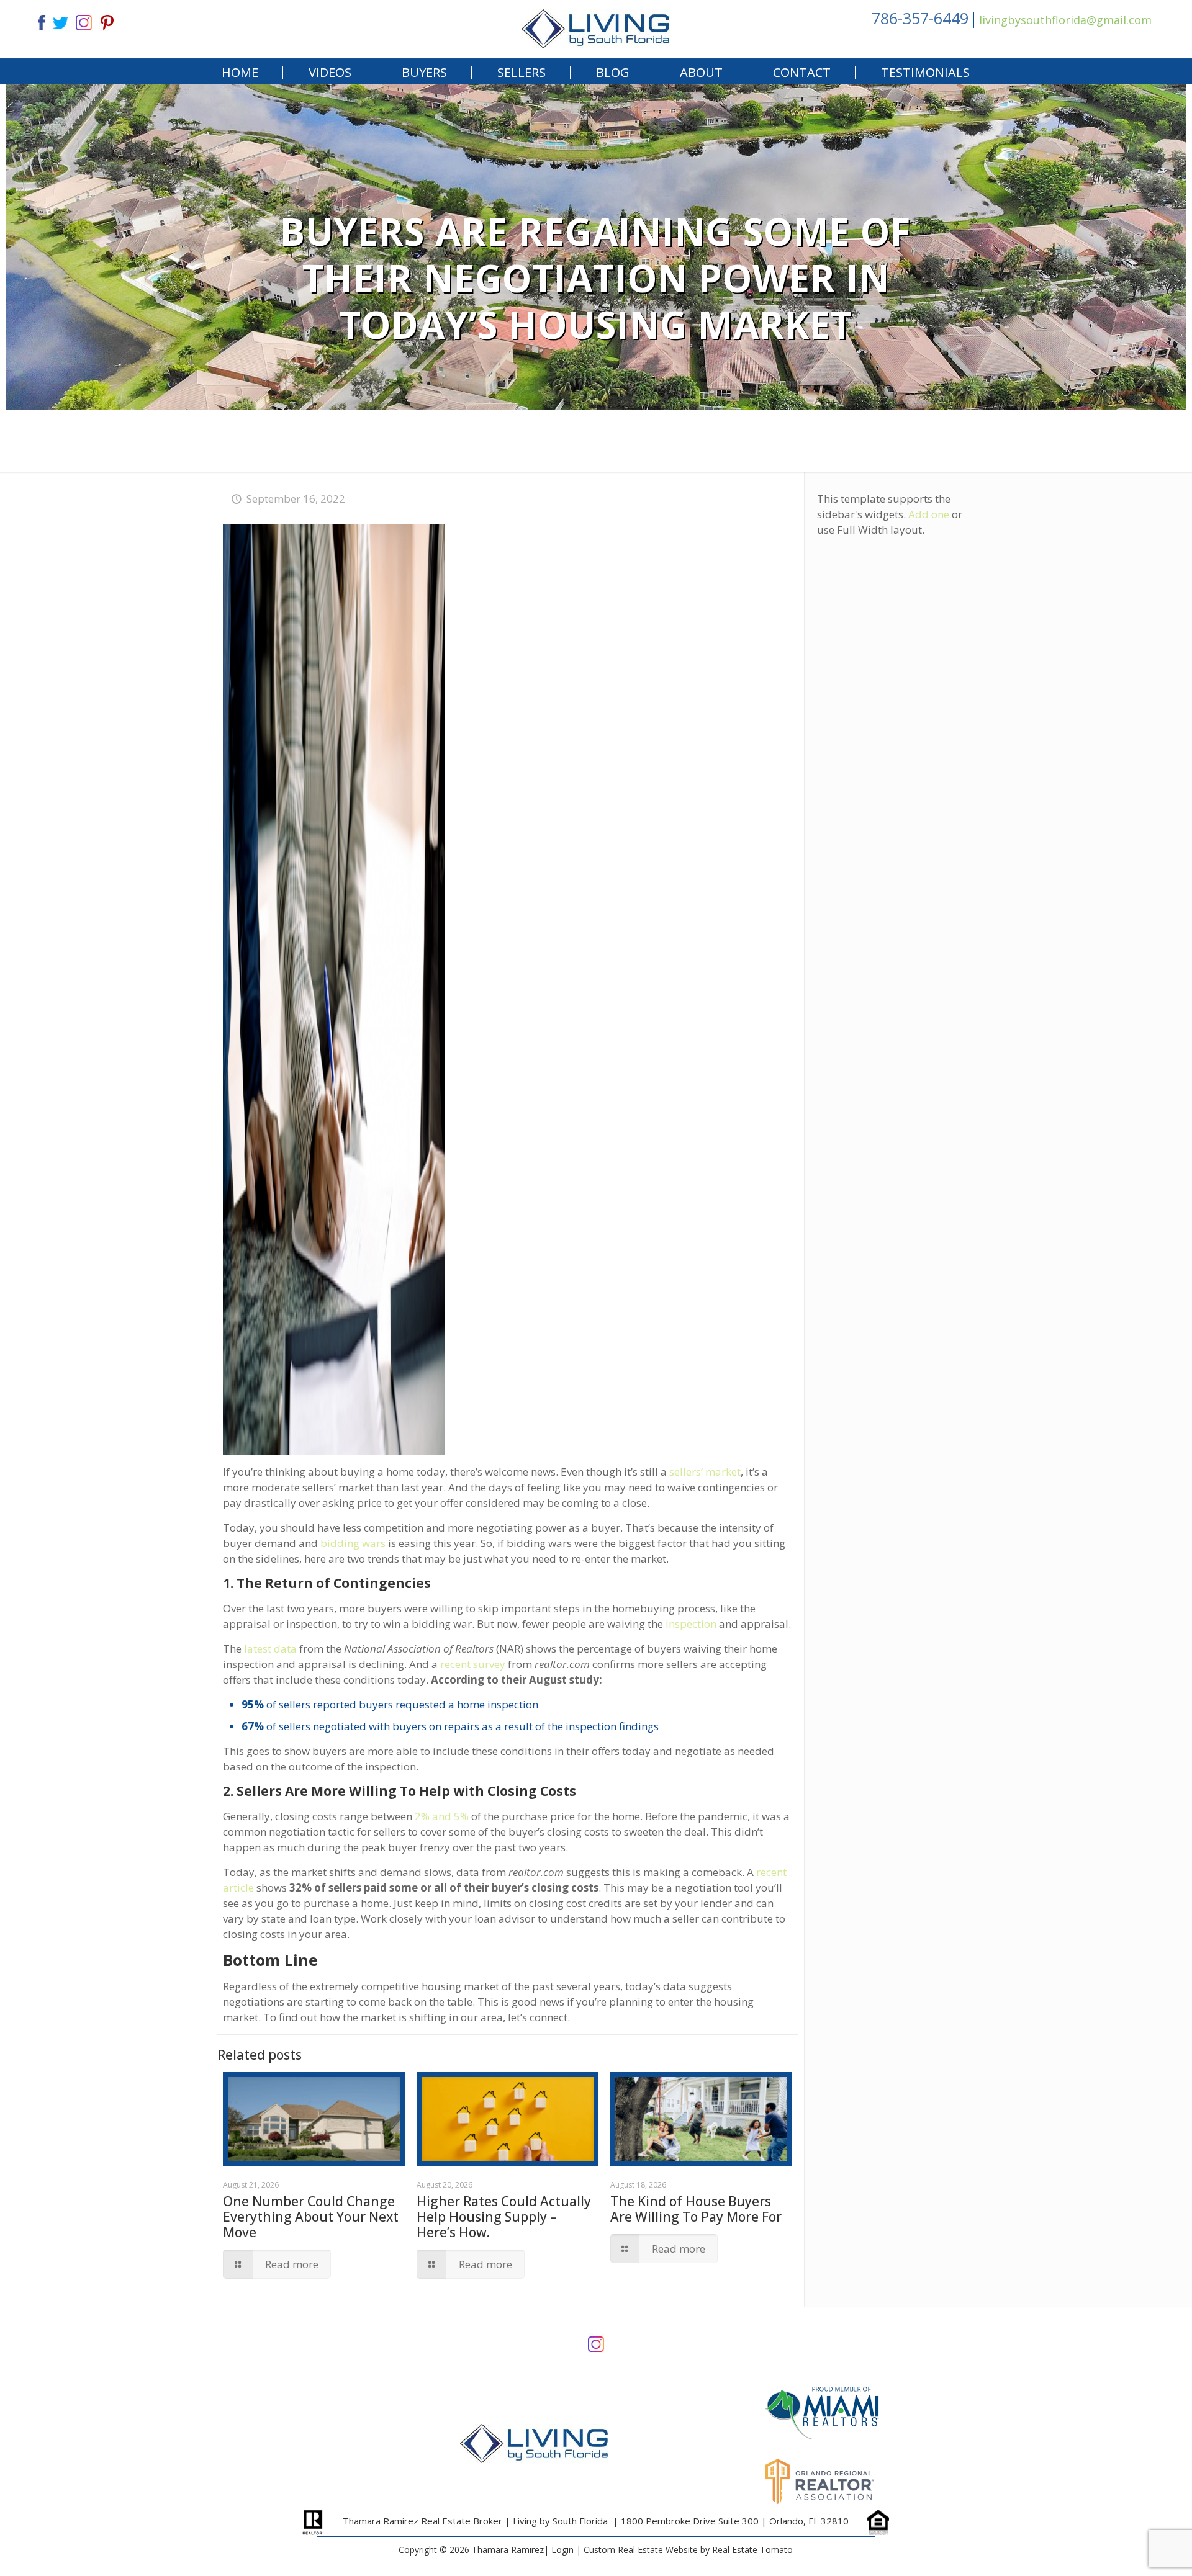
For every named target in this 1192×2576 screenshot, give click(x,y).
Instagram (596, 2343)
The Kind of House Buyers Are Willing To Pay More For (696, 2209)
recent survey (473, 1664)
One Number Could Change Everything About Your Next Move (311, 2217)
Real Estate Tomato (752, 2550)
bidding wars (353, 1543)
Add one (929, 514)
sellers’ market (705, 1472)
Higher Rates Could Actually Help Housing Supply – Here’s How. (504, 2217)
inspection (691, 1624)
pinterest (107, 21)
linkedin (84, 21)
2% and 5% (442, 1816)
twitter (60, 21)
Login (562, 2550)
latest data (270, 1649)
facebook (37, 21)
